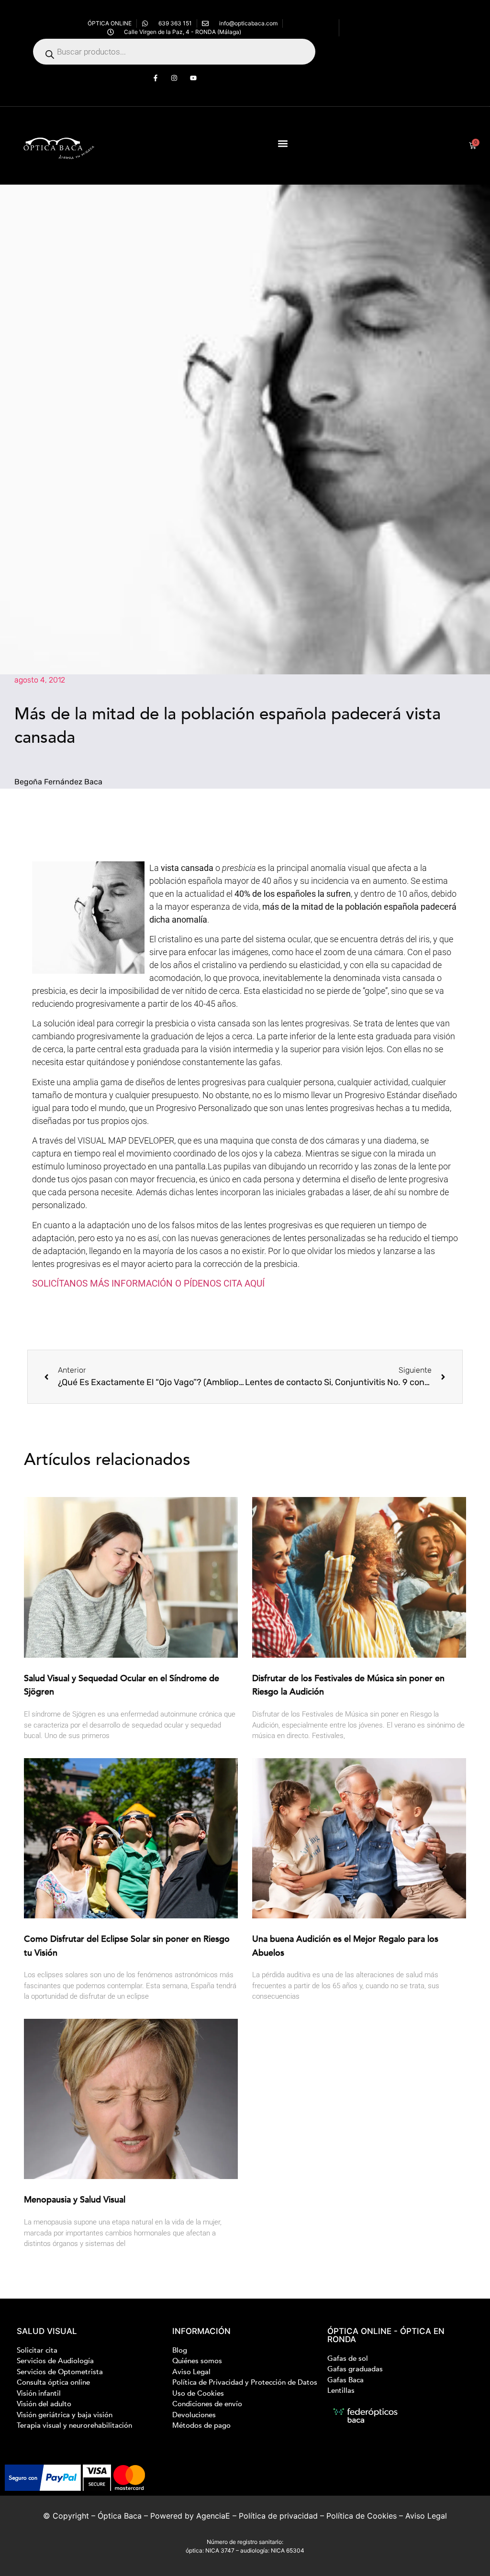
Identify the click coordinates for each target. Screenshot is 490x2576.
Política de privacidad (278, 2516)
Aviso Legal (426, 2516)
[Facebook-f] (156, 78)
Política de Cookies (362, 2516)
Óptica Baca (120, 2516)
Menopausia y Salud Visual (75, 2200)
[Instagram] (174, 78)
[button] (283, 143)
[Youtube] (193, 78)
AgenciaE (213, 2516)
